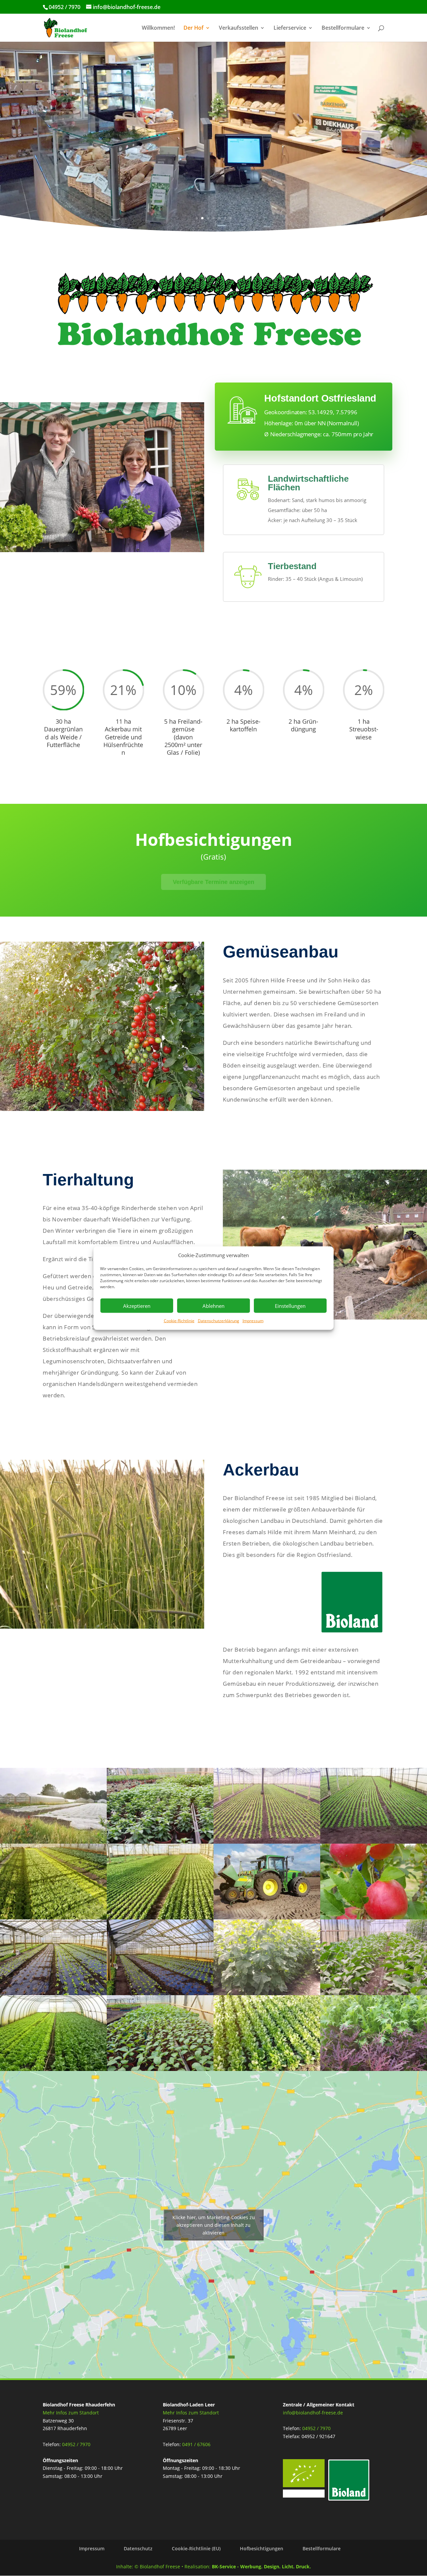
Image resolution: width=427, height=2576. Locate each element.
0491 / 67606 (196, 2444)
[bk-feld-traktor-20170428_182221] (267, 1918)
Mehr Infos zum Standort (71, 2413)
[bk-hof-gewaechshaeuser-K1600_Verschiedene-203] (53, 1918)
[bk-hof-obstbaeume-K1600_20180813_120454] (374, 1918)
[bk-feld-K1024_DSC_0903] (53, 1842)
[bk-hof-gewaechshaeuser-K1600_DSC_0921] (374, 1993)
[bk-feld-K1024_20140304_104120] (267, 2069)
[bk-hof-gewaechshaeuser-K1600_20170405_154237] (160, 2069)
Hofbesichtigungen (262, 2548)
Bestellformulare (343, 28)
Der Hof (193, 28)
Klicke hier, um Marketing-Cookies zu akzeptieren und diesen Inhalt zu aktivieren (214, 2225)
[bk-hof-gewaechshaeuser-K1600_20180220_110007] (160, 1993)
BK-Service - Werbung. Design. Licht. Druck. (261, 2566)
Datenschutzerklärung (219, 1321)
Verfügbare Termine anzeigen (214, 882)
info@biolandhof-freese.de (313, 2413)
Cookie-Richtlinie (179, 1321)
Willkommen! (158, 28)
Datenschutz (138, 2548)
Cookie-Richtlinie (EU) (196, 2548)
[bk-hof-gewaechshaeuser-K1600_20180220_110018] (53, 1993)
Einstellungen (290, 1306)
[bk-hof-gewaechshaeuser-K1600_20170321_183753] (374, 2069)
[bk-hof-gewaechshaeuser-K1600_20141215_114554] (267, 1842)
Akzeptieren (137, 1306)
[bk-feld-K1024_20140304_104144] (160, 1918)
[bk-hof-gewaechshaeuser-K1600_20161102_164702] (374, 1842)
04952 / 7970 (76, 2444)
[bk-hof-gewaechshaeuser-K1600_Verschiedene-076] (53, 2069)
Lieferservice (290, 28)
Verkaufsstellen (239, 28)
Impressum (253, 1321)
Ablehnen (213, 1306)
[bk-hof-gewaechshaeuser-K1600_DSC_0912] (160, 1842)
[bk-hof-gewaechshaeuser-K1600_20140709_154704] (267, 1993)
